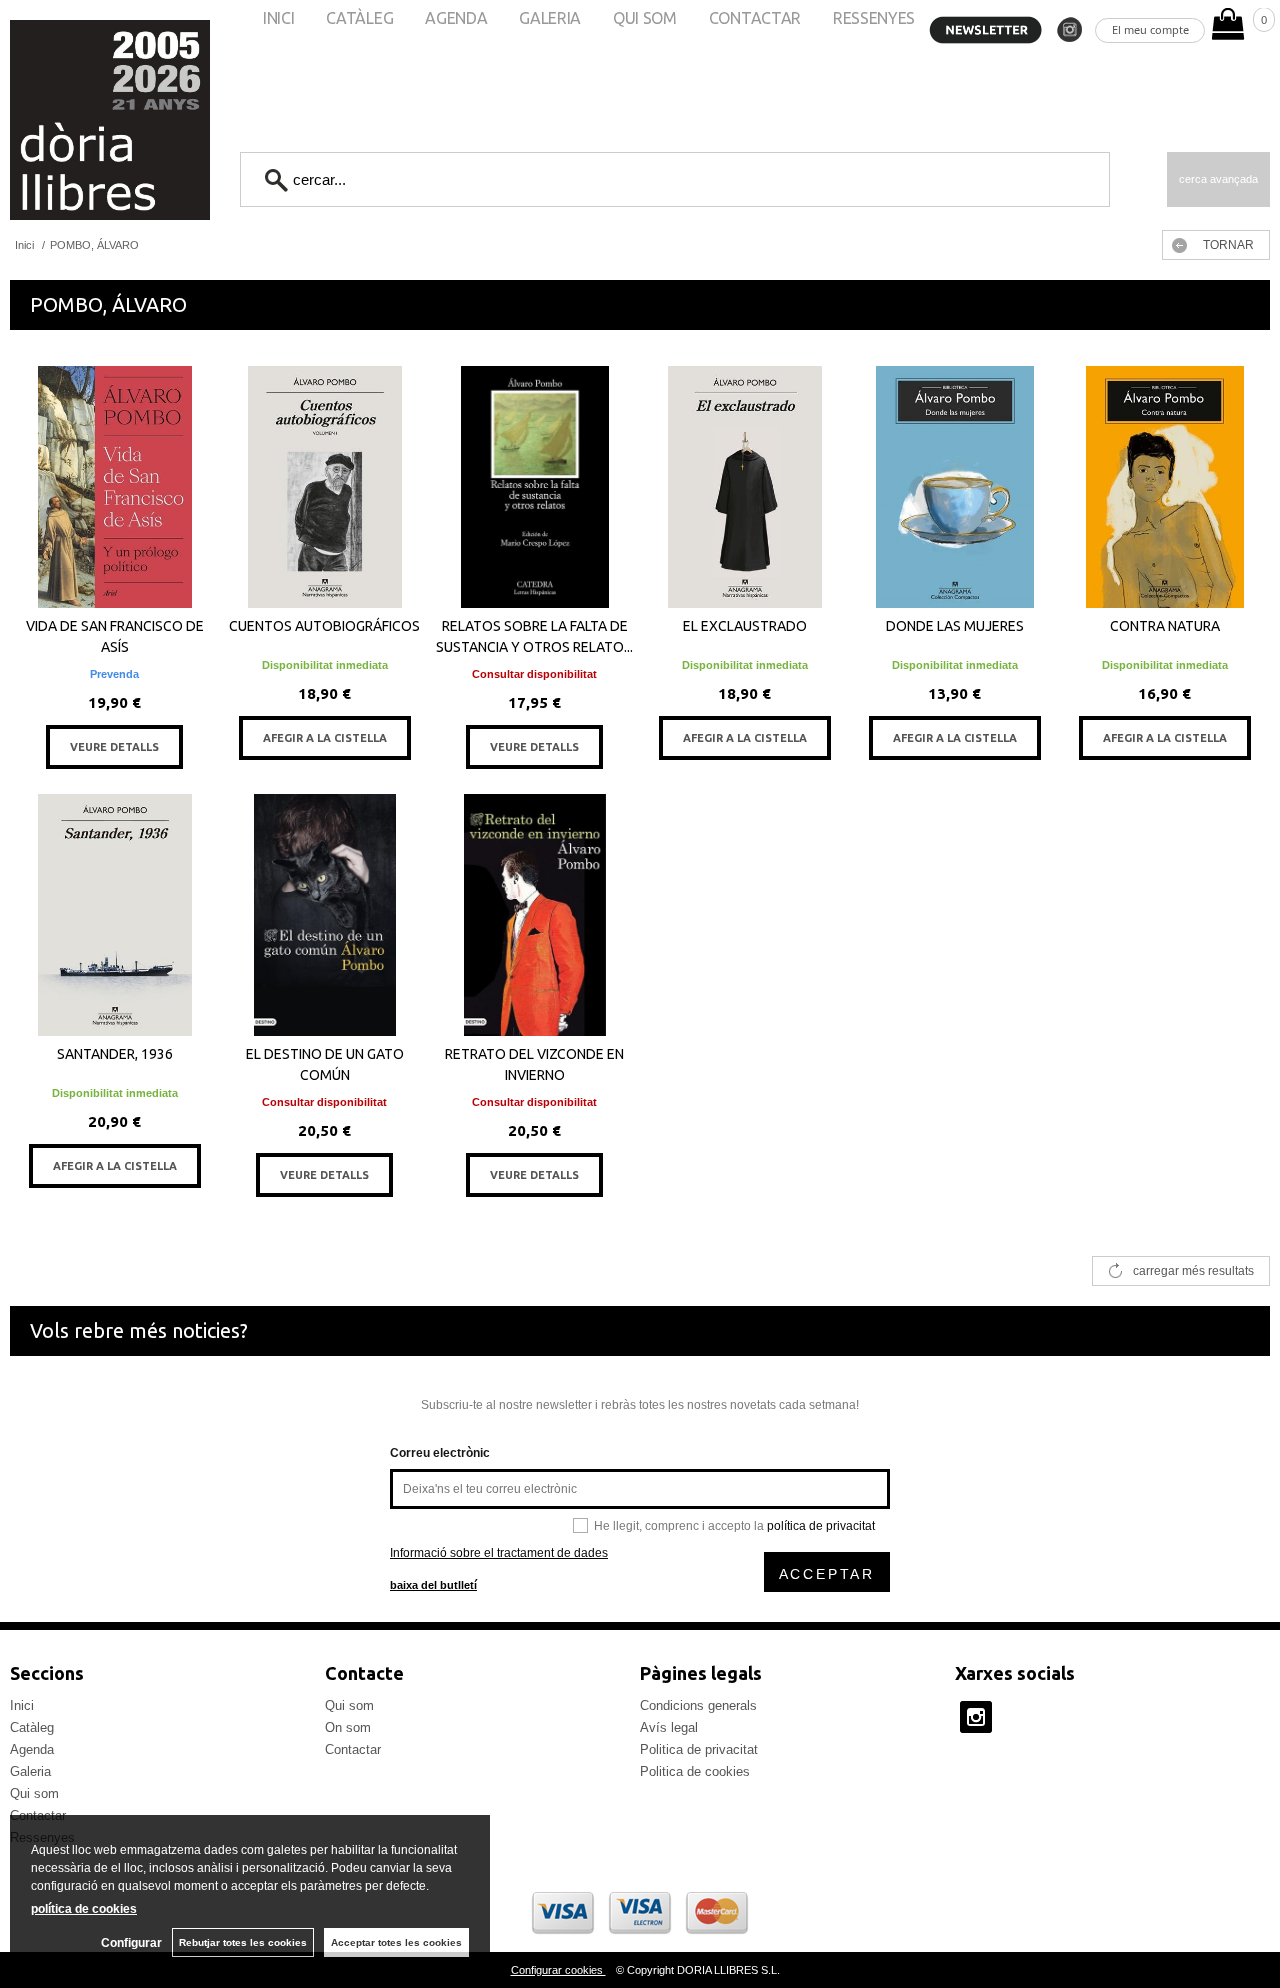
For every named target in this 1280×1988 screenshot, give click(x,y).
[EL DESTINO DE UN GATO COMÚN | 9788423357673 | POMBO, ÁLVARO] (325, 915)
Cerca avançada (1218, 179)
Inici (22, 1705)
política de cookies (84, 1909)
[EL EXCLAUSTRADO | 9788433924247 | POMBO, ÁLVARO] (745, 487)
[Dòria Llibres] (50, 120)
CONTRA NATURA (1165, 626)
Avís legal (669, 1727)
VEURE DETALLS (114, 747)
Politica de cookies (695, 1771)
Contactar (353, 1749)
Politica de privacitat (699, 1749)
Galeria (30, 1771)
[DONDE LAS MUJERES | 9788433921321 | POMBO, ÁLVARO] (955, 487)
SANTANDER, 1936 (115, 1054)
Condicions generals (698, 1705)
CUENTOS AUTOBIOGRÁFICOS (324, 626)
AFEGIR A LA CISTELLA (325, 738)
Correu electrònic (440, 1453)
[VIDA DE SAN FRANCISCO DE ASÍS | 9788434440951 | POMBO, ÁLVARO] (115, 487)
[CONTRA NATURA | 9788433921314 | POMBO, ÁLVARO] (1165, 487)
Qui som (34, 1793)
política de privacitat (821, 1526)
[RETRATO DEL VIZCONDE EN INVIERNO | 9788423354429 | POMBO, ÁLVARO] (535, 915)
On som (348, 1727)
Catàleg (32, 1727)
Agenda (32, 1749)
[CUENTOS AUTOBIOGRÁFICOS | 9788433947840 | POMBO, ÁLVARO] (325, 487)
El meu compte (1150, 29)
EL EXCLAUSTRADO (745, 626)
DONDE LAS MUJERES (955, 626)
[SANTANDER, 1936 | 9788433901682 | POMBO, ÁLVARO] (115, 915)
